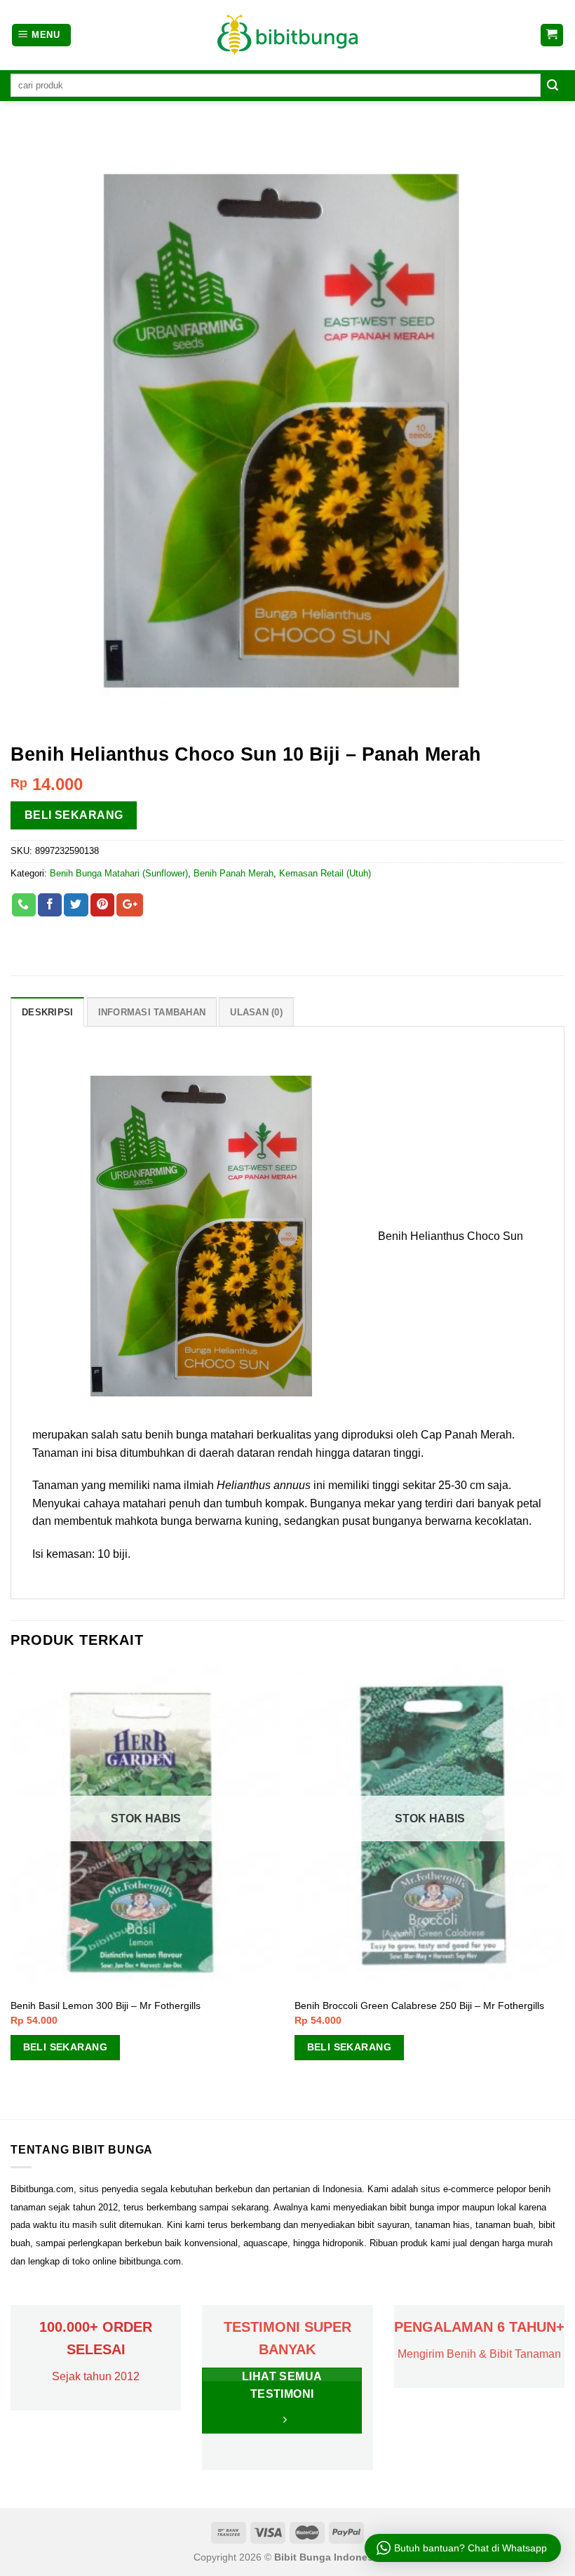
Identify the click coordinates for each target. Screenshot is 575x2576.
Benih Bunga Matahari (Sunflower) (119, 873)
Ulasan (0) (256, 1012)
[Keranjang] (552, 35)
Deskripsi (47, 1012)
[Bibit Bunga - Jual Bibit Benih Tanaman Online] (287, 35)
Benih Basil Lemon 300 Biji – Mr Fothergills (106, 2006)
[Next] (564, 1891)
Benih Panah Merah (234, 873)
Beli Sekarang (74, 815)
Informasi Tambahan (152, 1012)
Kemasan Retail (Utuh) (325, 873)
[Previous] (11, 1891)
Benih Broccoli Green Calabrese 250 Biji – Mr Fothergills (419, 2006)
